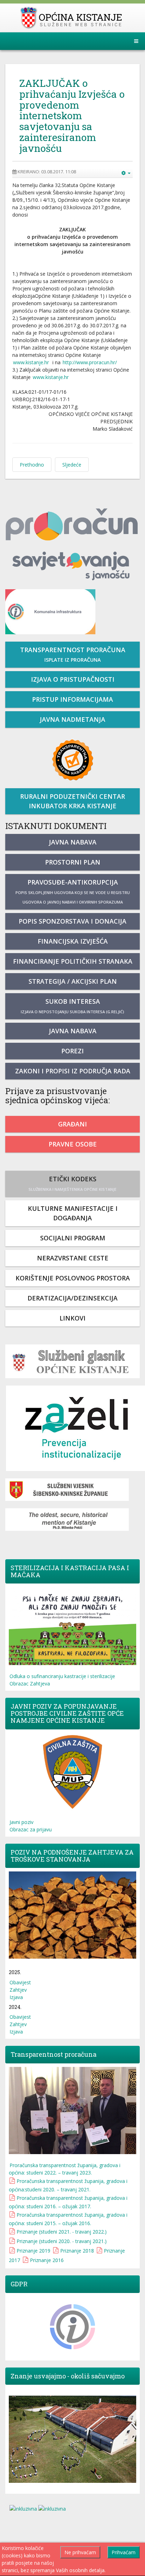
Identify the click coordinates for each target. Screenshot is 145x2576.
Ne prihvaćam (80, 2552)
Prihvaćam (124, 2552)
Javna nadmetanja (72, 719)
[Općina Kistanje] (73, 18)
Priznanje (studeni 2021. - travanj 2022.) (62, 2232)
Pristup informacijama (72, 699)
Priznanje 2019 (33, 2251)
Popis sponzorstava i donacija (72, 921)
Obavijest (20, 1982)
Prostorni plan (73, 862)
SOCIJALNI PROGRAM (73, 1238)
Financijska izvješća (73, 941)
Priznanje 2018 (77, 2251)
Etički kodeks (72, 1183)
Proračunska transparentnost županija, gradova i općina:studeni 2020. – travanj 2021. (68, 2185)
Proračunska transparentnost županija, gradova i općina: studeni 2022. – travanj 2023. (65, 2169)
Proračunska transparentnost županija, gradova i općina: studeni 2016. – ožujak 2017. (68, 2202)
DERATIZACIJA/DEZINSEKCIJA (72, 1298)
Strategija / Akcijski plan (73, 981)
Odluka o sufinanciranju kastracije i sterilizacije (62, 1676)
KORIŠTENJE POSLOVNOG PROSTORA (73, 1278)
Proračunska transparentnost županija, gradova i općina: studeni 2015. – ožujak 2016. (68, 2219)
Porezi (72, 1051)
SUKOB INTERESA (72, 1006)
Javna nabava (73, 842)
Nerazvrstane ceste (73, 1258)
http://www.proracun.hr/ (90, 362)
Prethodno (32, 465)
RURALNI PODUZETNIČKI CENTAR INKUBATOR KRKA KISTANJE (72, 801)
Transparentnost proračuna (73, 654)
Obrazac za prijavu (31, 1829)
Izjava (16, 1997)
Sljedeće (72, 465)
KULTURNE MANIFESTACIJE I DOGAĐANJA (73, 1213)
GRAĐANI (72, 1124)
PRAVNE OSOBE (73, 1144)
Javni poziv (21, 1822)
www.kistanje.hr (31, 362)
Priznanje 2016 (47, 2260)
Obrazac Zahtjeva (30, 1684)
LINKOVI (72, 1318)
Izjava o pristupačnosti (73, 679)
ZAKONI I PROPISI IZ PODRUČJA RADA (73, 1071)
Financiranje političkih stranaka (73, 961)
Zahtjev (18, 1990)
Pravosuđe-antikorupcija (73, 891)
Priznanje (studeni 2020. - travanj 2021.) (62, 2241)
